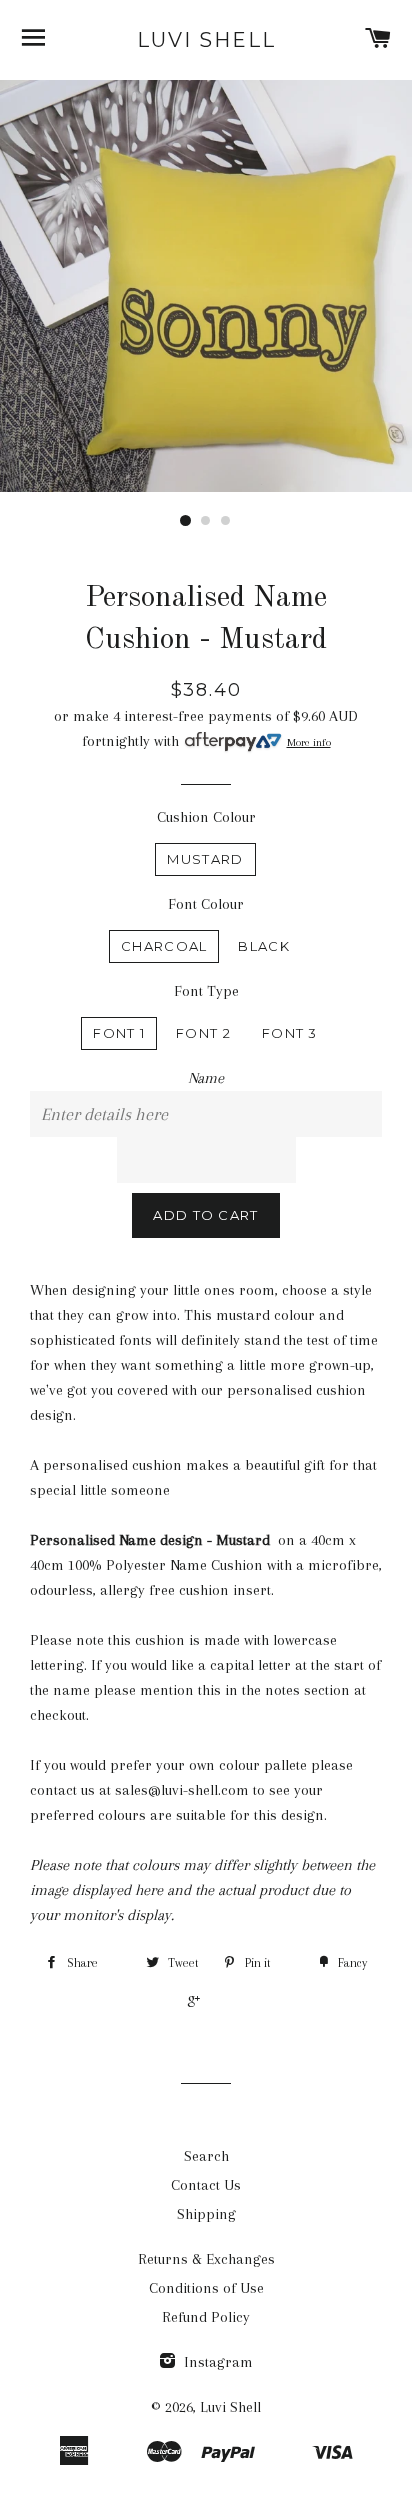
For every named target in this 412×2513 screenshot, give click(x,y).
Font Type (206, 991)
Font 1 (119, 1033)
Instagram (216, 2362)
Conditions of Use (206, 2288)
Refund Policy (206, 2317)
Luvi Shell (206, 40)
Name (206, 1078)
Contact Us (206, 2185)
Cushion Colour (206, 817)
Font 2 (203, 1033)
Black (264, 946)
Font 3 (290, 1033)
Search (206, 2156)
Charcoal (164, 946)
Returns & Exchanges (206, 2259)
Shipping (206, 2214)
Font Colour (206, 904)
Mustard (205, 859)
